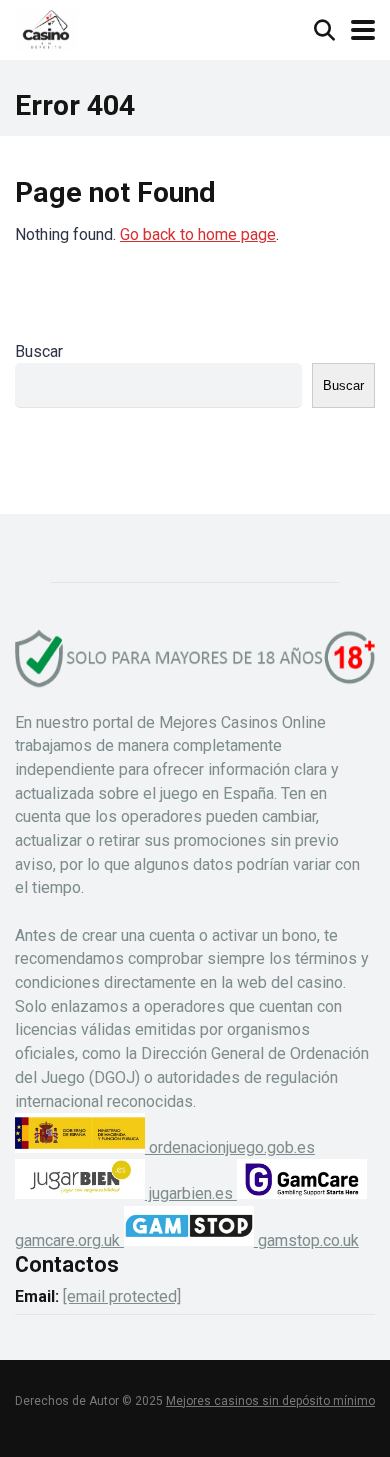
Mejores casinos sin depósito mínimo (270, 1401)
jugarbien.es (191, 1193)
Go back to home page (198, 234)
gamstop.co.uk (306, 1240)
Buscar (39, 351)
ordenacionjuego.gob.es (230, 1147)
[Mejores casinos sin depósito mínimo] (46, 27)
